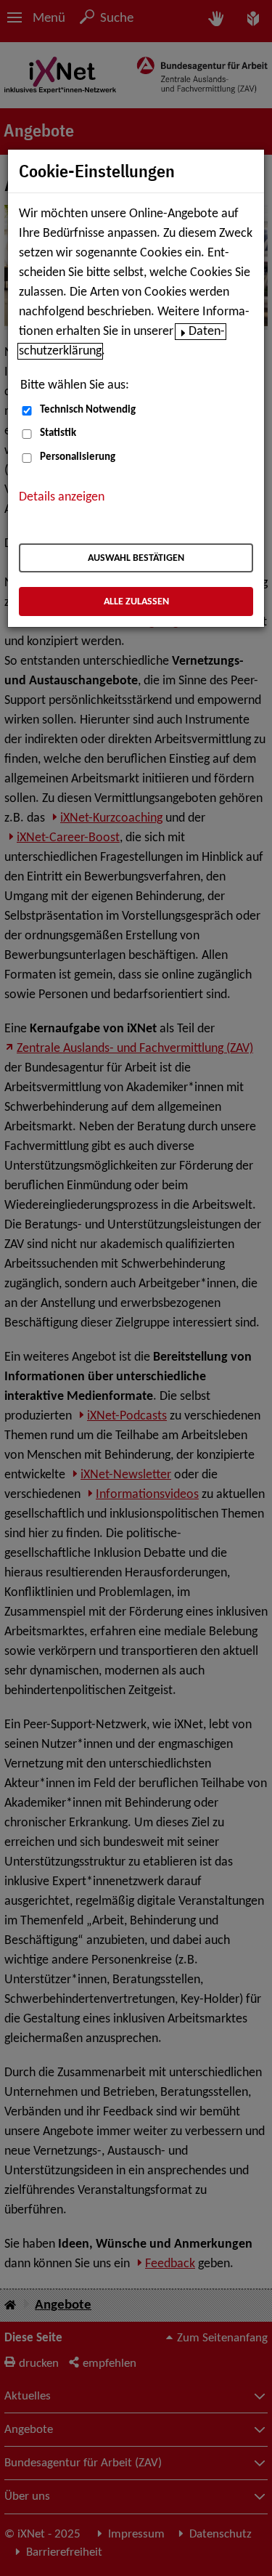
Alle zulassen (136, 602)
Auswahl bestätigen (136, 558)
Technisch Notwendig (88, 410)
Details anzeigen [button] (62, 497)
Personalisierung (78, 457)
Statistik (58, 433)
